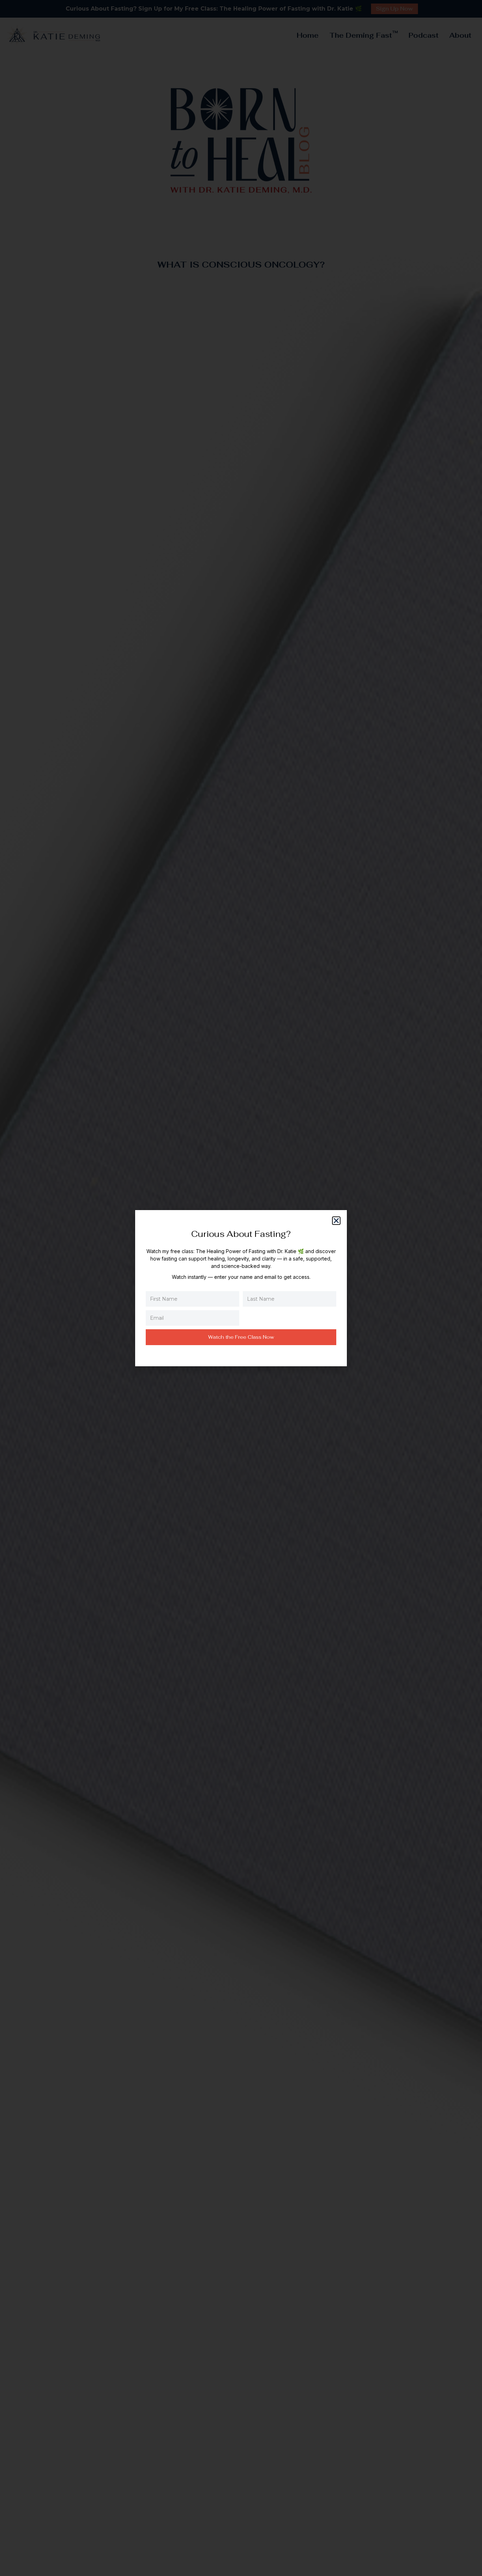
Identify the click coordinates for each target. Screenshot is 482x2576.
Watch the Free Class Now (241, 1337)
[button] (336, 1221)
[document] (241, 1288)
